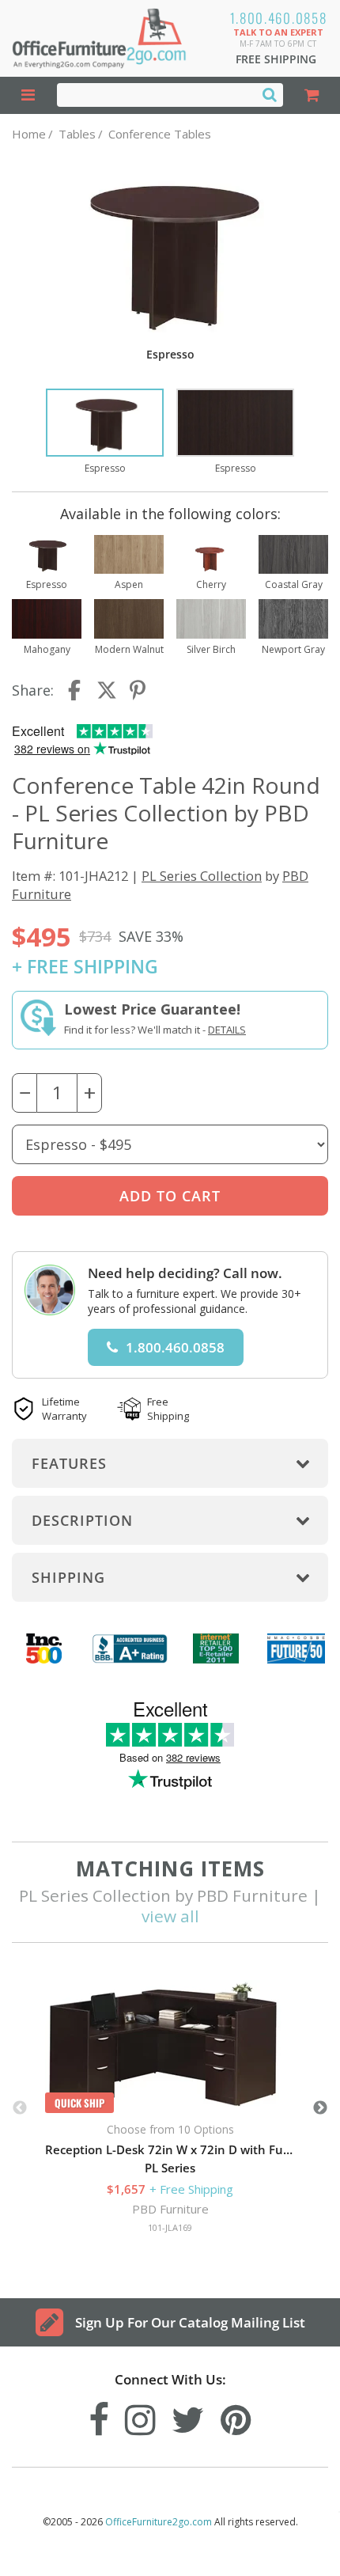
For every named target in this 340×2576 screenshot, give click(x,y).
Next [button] (320, 2108)
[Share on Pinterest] (138, 690)
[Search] (270, 94)
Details (227, 1030)
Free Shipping (276, 59)
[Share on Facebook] (76, 690)
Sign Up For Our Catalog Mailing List (190, 2322)
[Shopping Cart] (312, 95)
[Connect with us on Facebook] (99, 2416)
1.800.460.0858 (279, 18)
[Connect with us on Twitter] (188, 2416)
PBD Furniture (170, 2209)
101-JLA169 (170, 2227)
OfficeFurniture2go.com (159, 2522)
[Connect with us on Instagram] (140, 2416)
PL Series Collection (202, 876)
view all (170, 1916)
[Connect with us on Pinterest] (236, 2416)
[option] (105, 432)
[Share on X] (107, 690)
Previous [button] (20, 2108)
